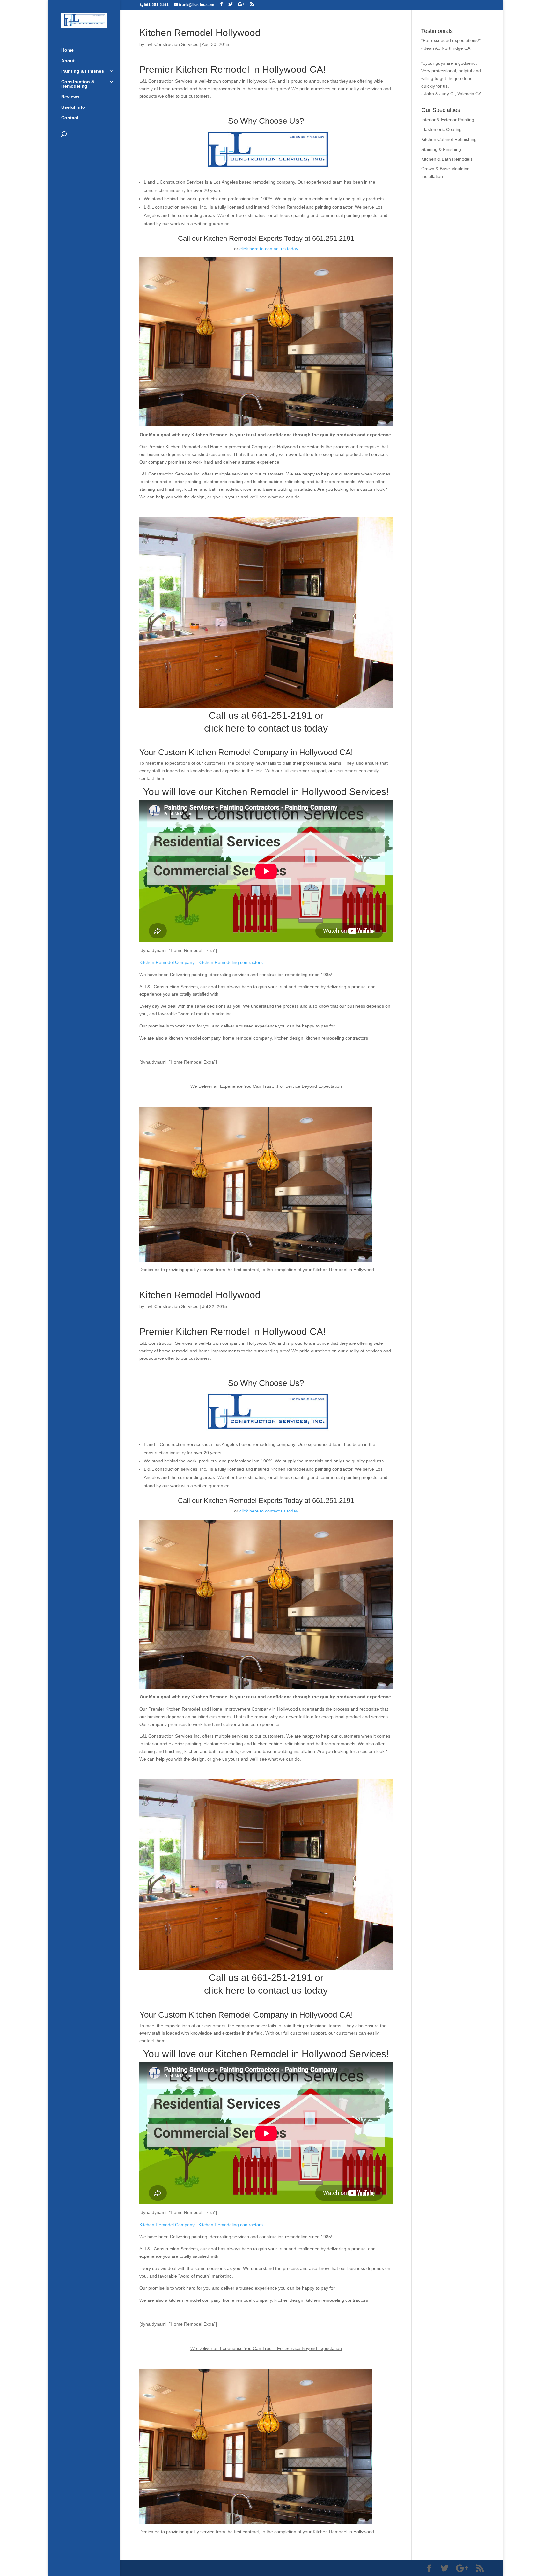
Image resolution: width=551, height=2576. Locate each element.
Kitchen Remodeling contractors (231, 962)
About (68, 61)
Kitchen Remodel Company (167, 962)
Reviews (70, 97)
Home (67, 50)
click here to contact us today (269, 249)
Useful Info (73, 107)
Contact (70, 118)
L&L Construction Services (172, 44)
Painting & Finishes (83, 71)
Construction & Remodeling (78, 84)
